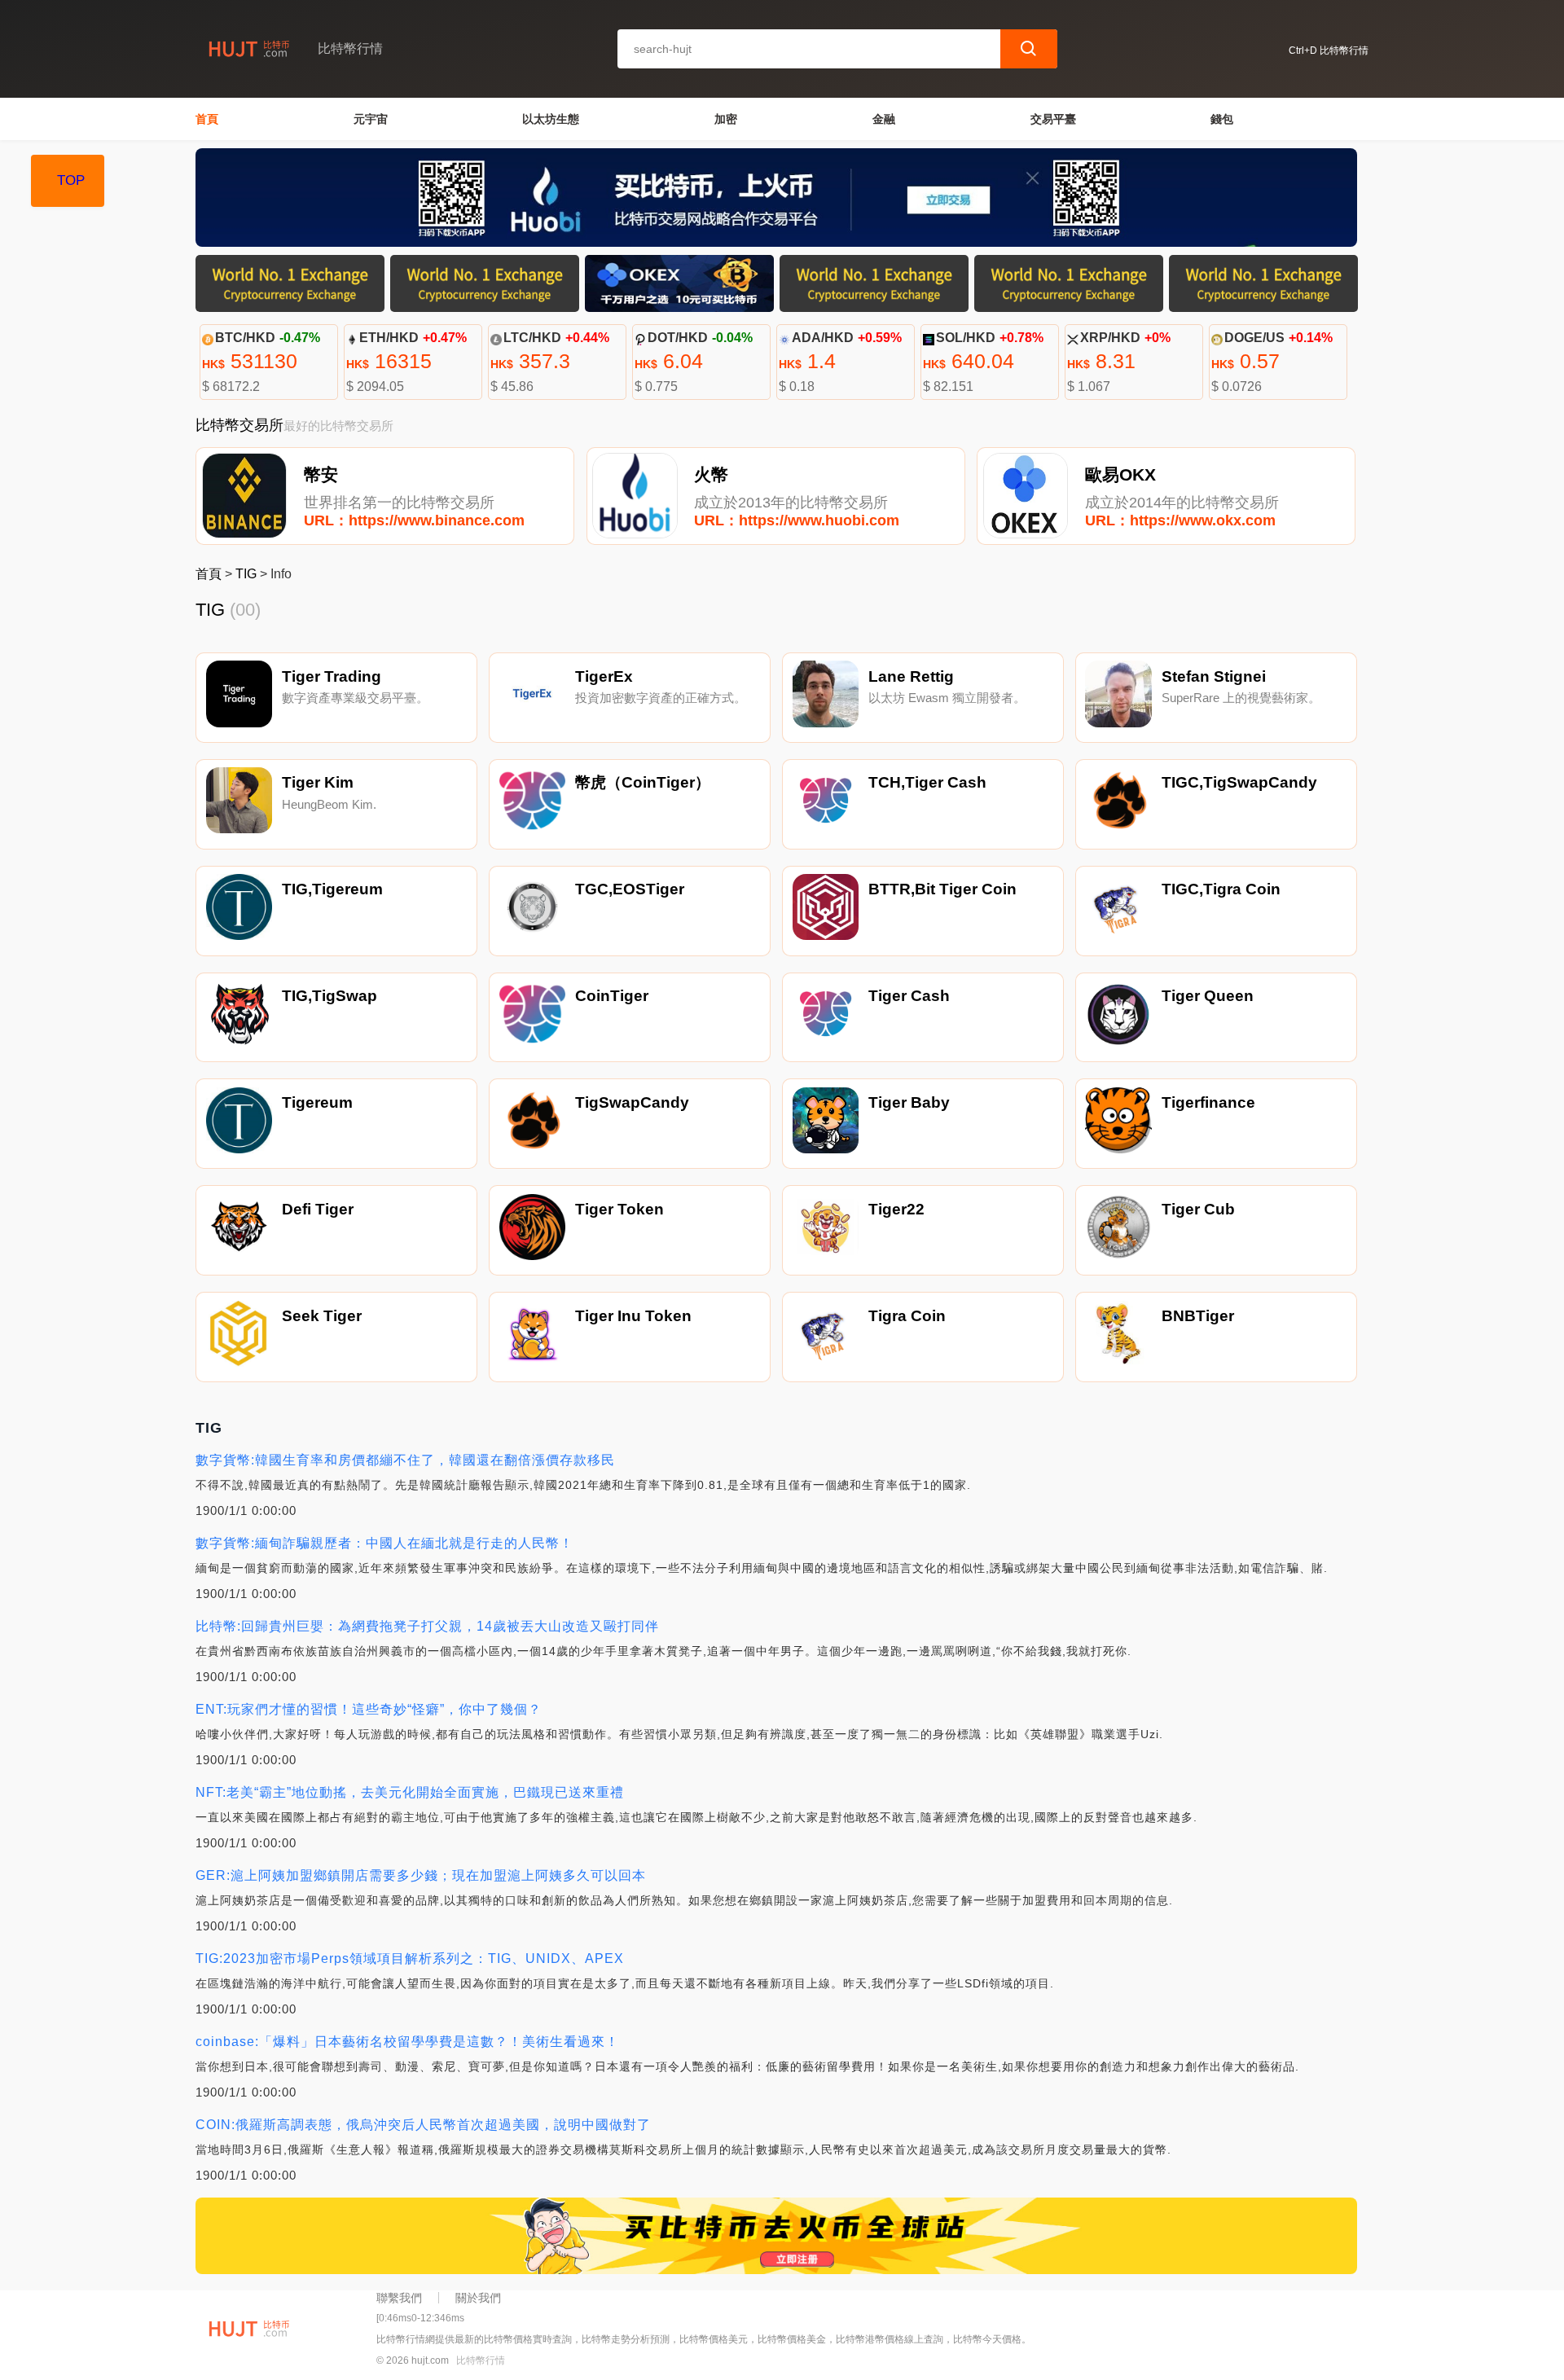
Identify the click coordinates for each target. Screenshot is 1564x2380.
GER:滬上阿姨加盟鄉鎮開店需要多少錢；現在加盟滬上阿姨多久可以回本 (421, 1875)
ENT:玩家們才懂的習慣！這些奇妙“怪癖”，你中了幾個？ (369, 1709)
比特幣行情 (481, 2360)
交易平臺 (1053, 119)
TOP (71, 180)
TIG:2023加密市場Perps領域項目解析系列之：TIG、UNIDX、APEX (410, 1958)
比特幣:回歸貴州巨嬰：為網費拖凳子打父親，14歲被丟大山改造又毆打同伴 (427, 1626)
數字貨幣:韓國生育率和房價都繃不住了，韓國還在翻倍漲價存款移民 (405, 1460)
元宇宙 (371, 119)
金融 (884, 119)
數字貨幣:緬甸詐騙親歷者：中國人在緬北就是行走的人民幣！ (384, 1543)
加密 (726, 119)
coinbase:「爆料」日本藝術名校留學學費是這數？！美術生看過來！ (407, 2042)
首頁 (207, 119)
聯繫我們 (399, 2298)
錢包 (1222, 119)
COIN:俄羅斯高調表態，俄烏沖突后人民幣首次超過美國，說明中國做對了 (423, 2125)
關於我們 (478, 2298)
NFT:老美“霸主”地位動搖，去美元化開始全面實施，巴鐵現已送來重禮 (410, 1792)
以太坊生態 (551, 119)
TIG (246, 574)
